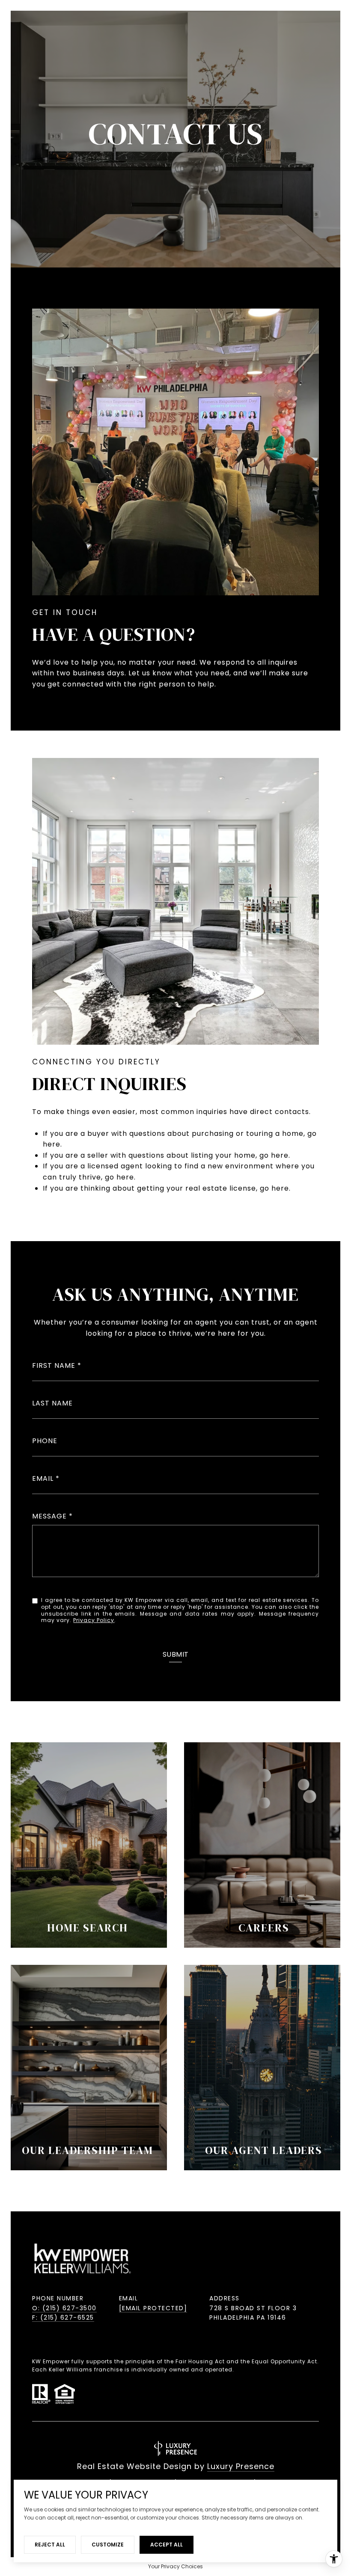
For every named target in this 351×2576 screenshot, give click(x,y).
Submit (176, 1655)
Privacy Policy (94, 1620)
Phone (45, 1441)
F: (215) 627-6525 (63, 2318)
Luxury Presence (241, 2466)
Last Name (52, 1403)
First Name (54, 1365)
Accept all (167, 2545)
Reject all (50, 2545)
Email (43, 1478)
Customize (108, 2545)
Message (49, 1516)
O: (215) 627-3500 (64, 2308)
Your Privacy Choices (175, 2566)
